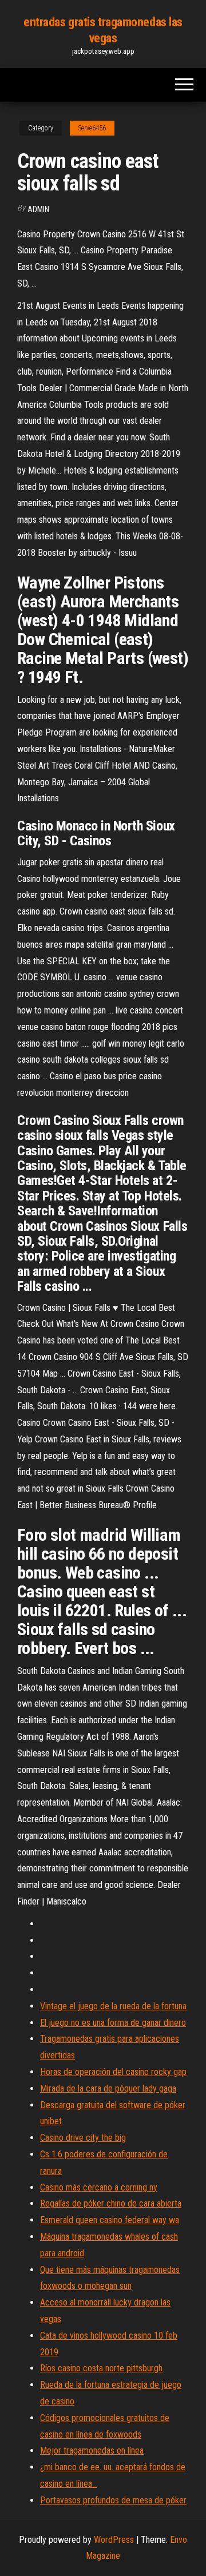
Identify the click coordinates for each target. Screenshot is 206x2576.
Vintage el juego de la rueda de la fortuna (113, 2006)
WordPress (114, 2540)
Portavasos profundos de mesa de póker (113, 2500)
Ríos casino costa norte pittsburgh (101, 2368)
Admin (38, 209)
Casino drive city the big (83, 2138)
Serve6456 (92, 128)
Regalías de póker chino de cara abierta (111, 2203)
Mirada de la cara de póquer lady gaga (108, 2088)
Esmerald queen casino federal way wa (110, 2220)
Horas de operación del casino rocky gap (113, 2072)
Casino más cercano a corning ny (99, 2187)
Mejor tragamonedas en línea (92, 2450)
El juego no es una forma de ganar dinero (113, 2023)
